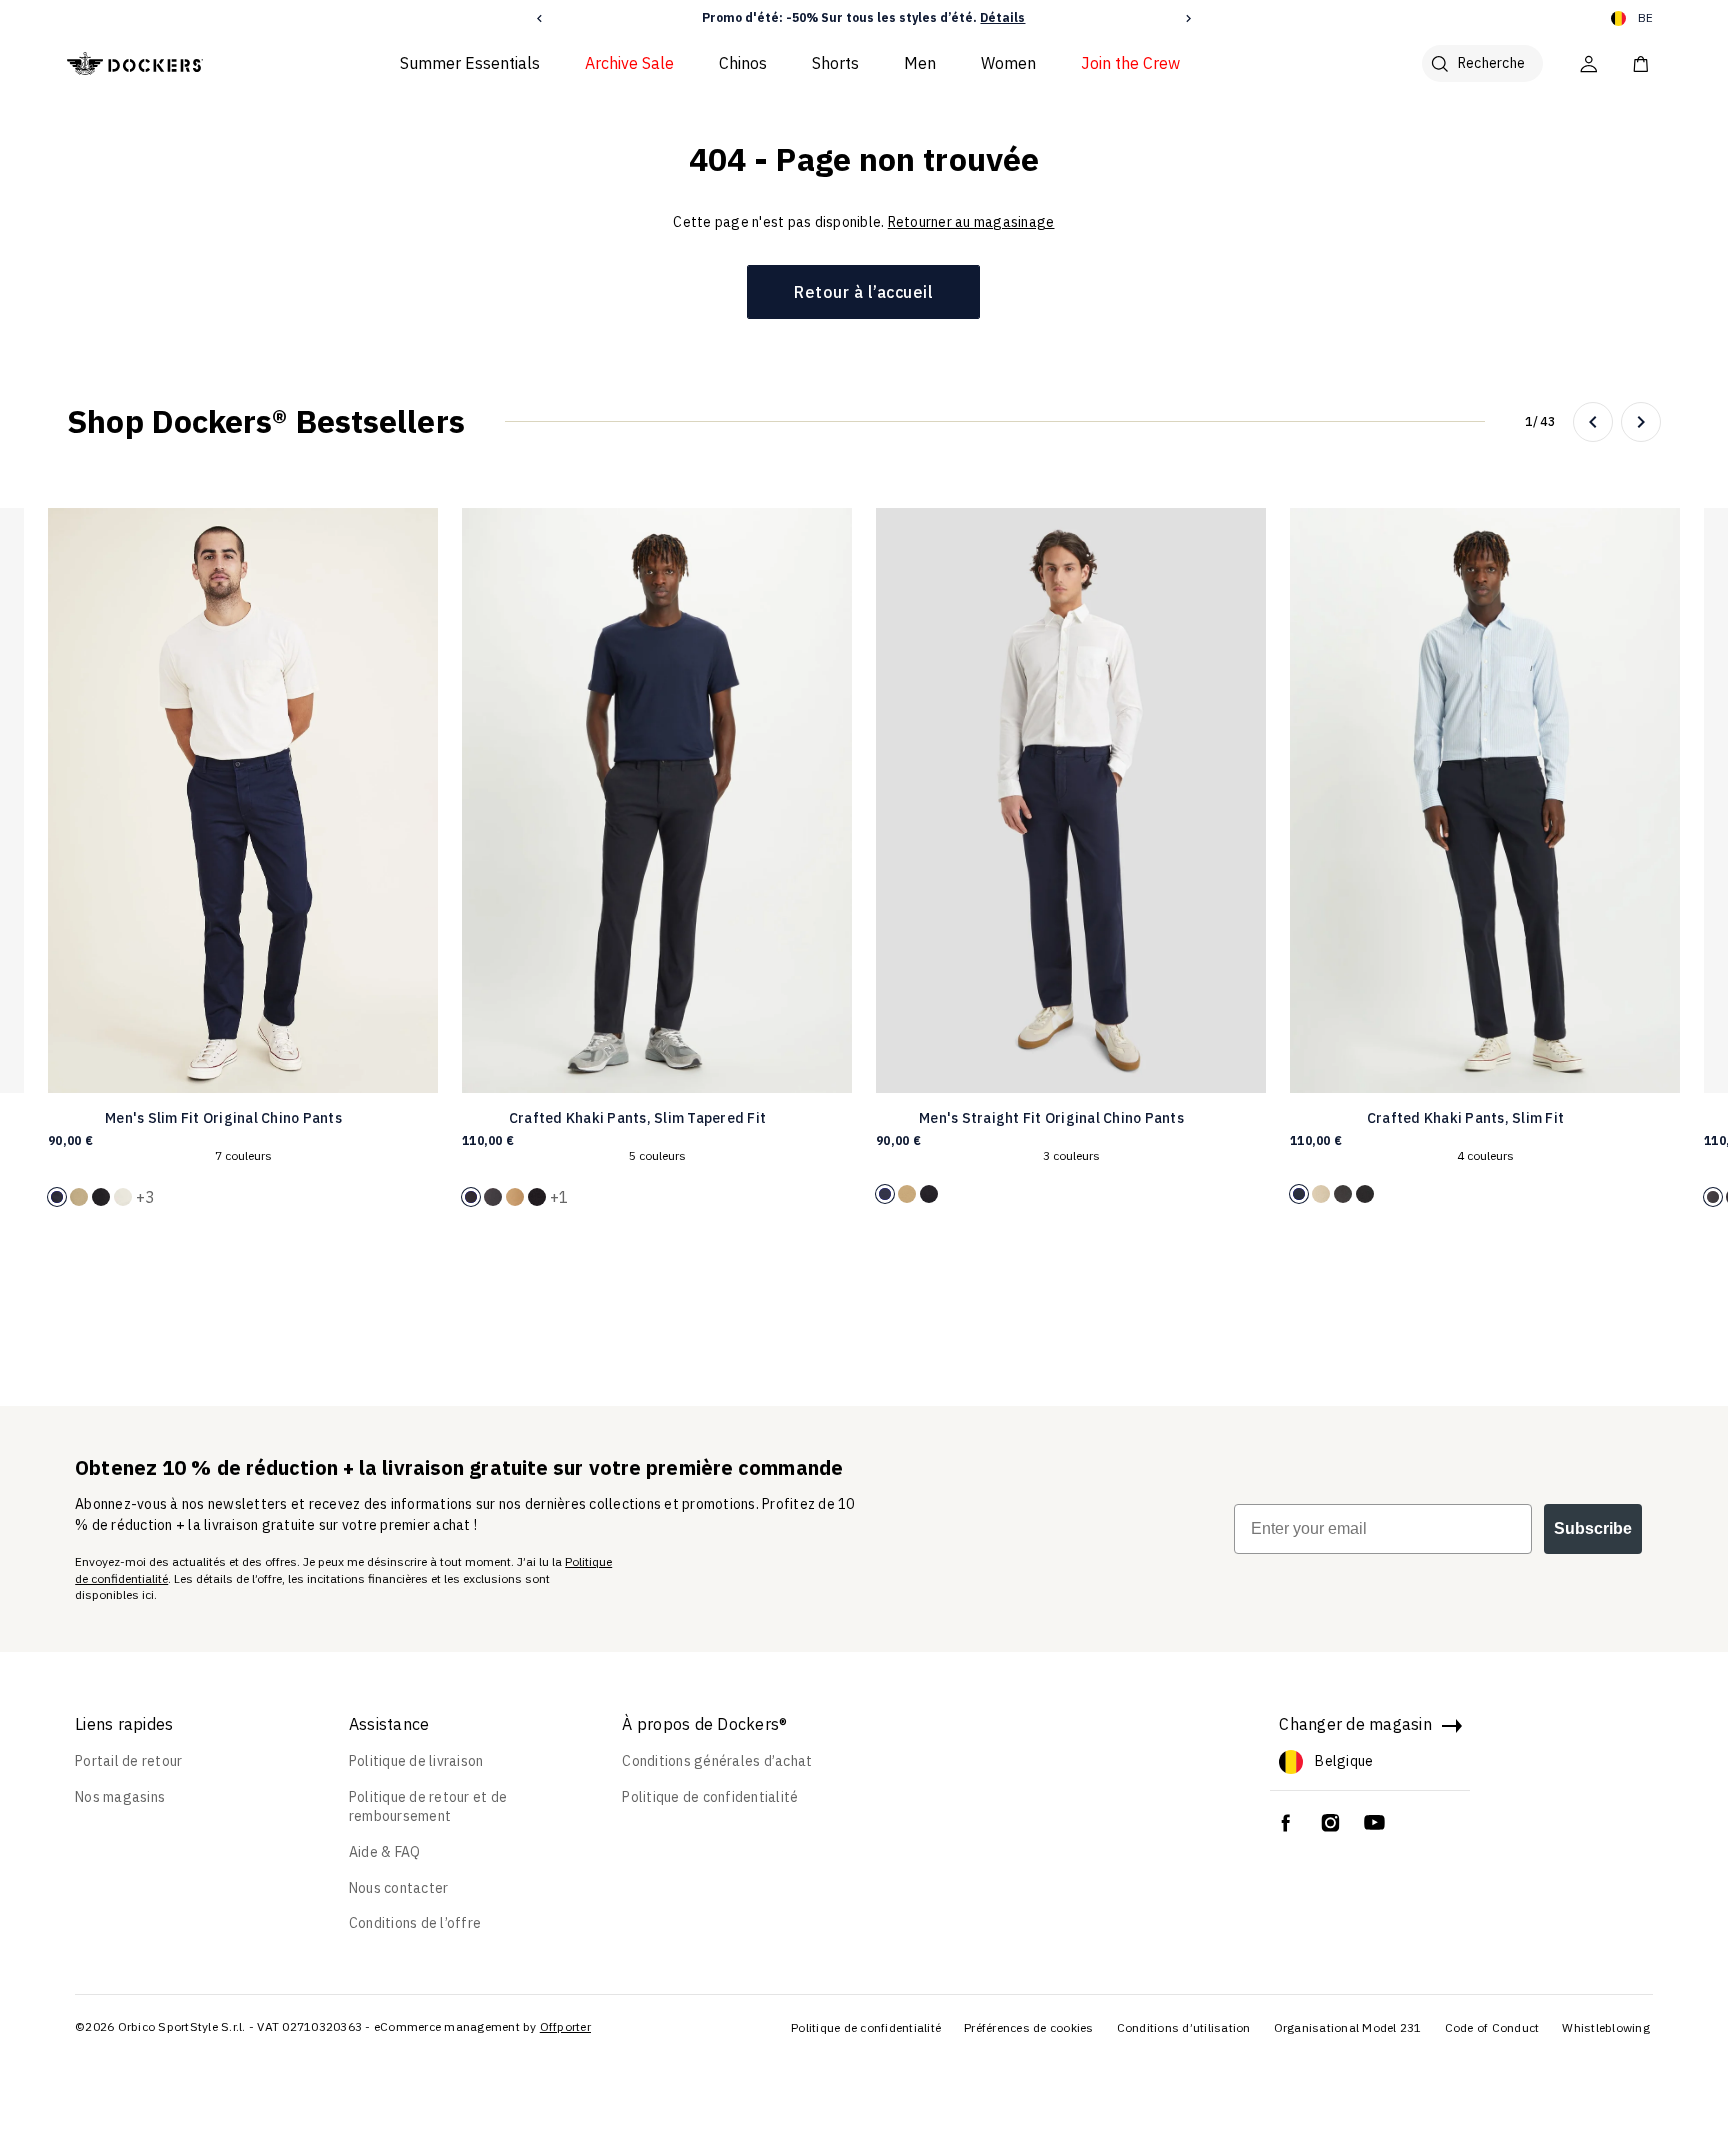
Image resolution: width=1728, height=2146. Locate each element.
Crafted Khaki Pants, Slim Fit (1465, 1118)
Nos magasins (120, 1797)
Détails (1002, 17)
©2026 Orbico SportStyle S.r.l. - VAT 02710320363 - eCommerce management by (306, 2026)
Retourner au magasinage (971, 222)
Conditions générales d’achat (717, 1761)
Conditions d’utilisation (1184, 2027)
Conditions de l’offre (415, 1923)
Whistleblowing (1606, 2027)
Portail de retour (128, 1761)
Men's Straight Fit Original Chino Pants (1051, 1118)
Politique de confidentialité (710, 1797)
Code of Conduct (1492, 2027)
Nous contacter (399, 1888)
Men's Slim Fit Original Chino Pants (223, 1118)
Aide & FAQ (385, 1852)
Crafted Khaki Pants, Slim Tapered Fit (637, 1118)
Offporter (565, 2026)
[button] (539, 18)
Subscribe (1593, 1528)
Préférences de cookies (1029, 2027)
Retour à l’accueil (863, 292)
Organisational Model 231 (1348, 2027)
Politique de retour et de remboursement (428, 1807)
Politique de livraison (416, 1761)
